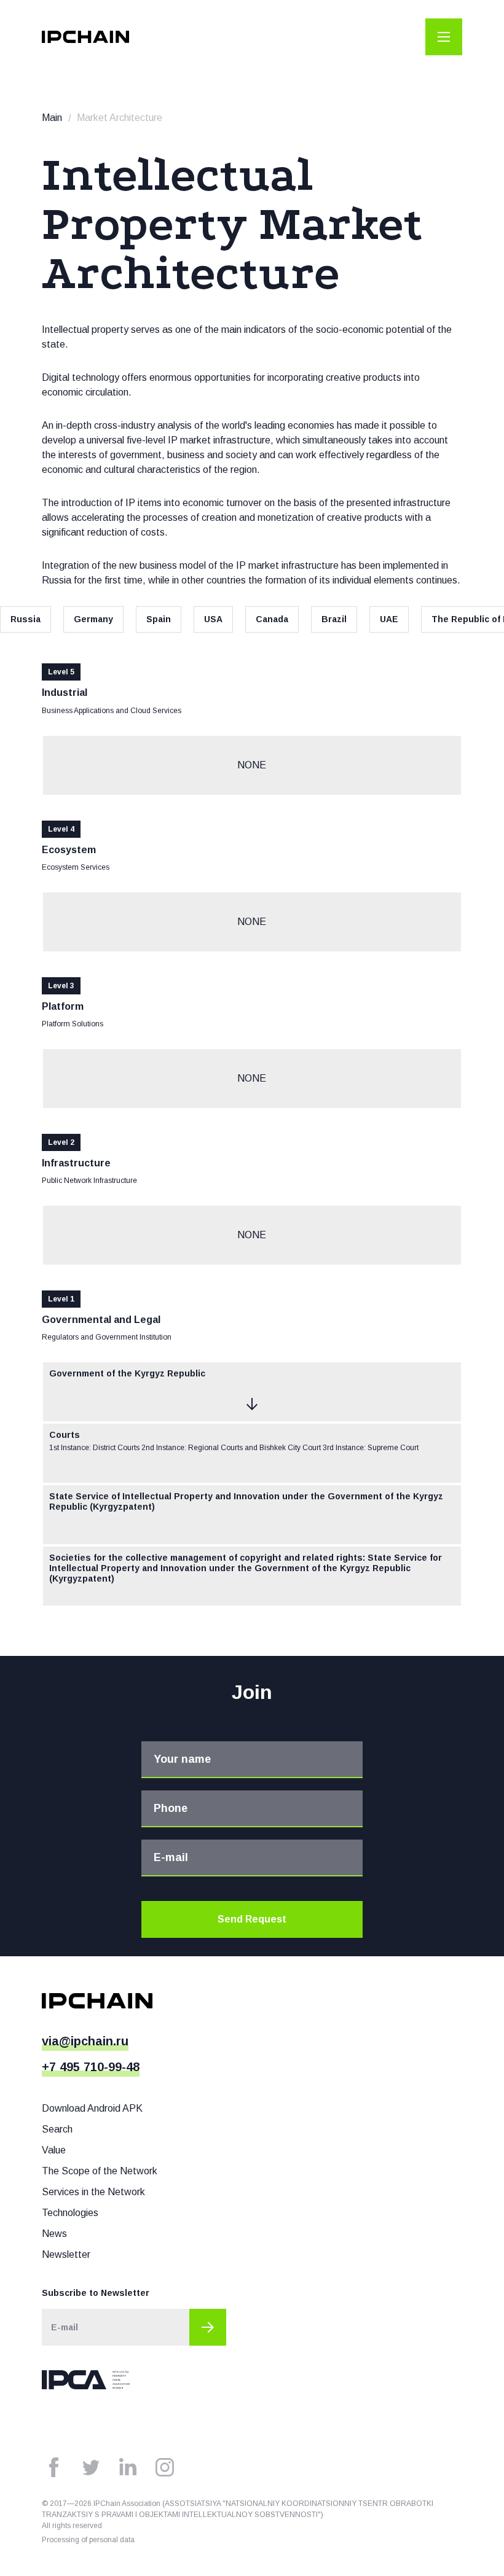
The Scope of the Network (100, 2171)
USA (213, 619)
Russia (26, 619)
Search (57, 2129)
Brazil (334, 619)
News (54, 2234)
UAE (389, 619)
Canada (272, 619)
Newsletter (66, 2254)
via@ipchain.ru (85, 2041)
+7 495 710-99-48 (91, 2067)
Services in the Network (93, 2192)
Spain (159, 619)
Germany (93, 619)
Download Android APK (92, 2108)
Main (52, 118)
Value (54, 2150)
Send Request (252, 1919)
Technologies (70, 2213)
